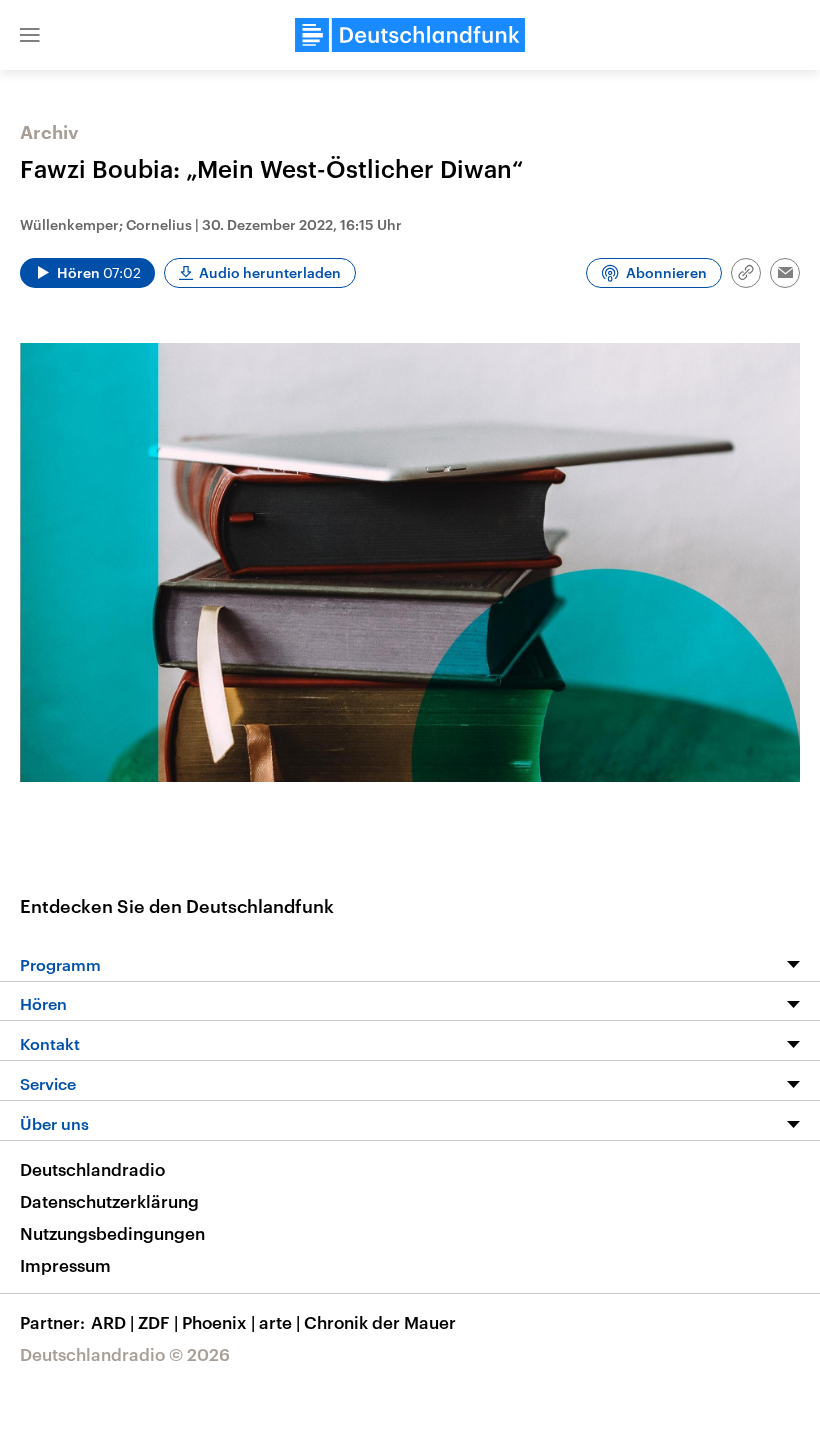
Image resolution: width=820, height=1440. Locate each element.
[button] (30, 35)
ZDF (158, 1322)
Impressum (65, 1265)
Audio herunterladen (270, 272)
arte (279, 1322)
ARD (112, 1322)
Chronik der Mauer (380, 1322)
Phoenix (218, 1322)
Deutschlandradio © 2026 (125, 1354)
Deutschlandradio (92, 1169)
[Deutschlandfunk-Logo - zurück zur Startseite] (410, 35)
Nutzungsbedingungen (112, 1233)
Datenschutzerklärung (109, 1201)
